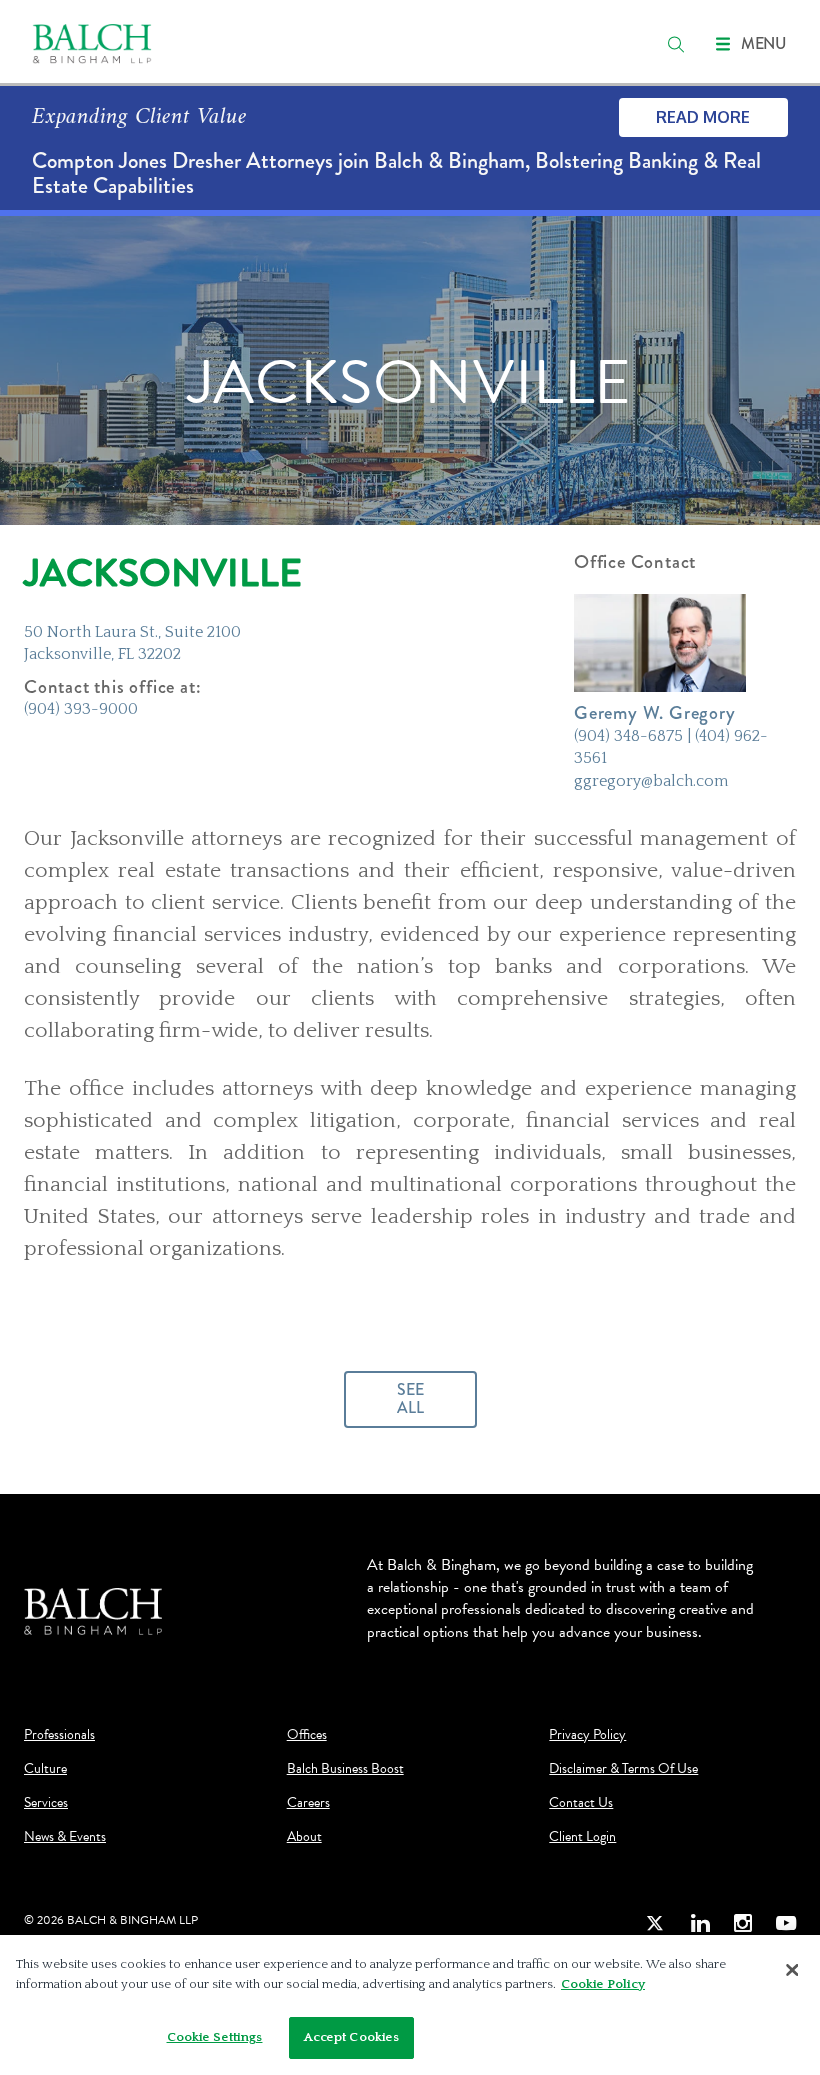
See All (410, 1398)
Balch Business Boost (345, 1769)
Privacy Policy (587, 1735)
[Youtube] (786, 1923)
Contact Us (581, 1803)
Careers (308, 1803)
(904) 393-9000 (81, 709)
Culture (45, 1769)
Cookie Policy (603, 1984)
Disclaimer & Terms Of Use (623, 1769)
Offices (307, 1735)
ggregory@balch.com (651, 781)
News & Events (65, 1837)
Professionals (59, 1735)
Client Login (582, 1837)
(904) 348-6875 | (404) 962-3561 (671, 747)
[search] (676, 44)
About (304, 1837)
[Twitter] (656, 1923)
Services (46, 1803)
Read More (703, 117)
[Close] (792, 1970)
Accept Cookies (352, 2037)
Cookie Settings (215, 2037)
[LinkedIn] (700, 1923)
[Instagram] (743, 1923)
